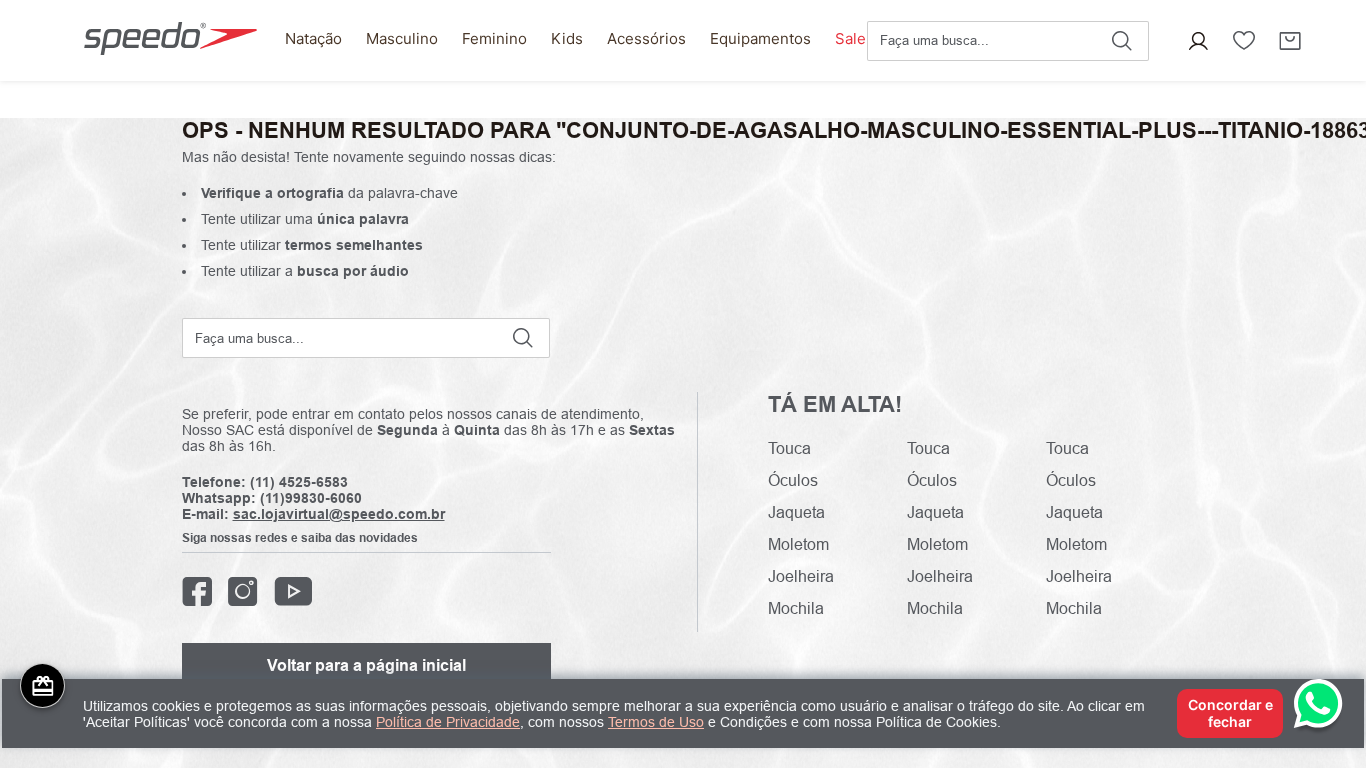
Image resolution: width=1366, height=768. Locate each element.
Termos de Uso (656, 722)
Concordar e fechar (1230, 712)
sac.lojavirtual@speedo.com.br (339, 514)
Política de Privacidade (448, 722)
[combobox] (1008, 41)
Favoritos (1244, 41)
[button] (1198, 41)
